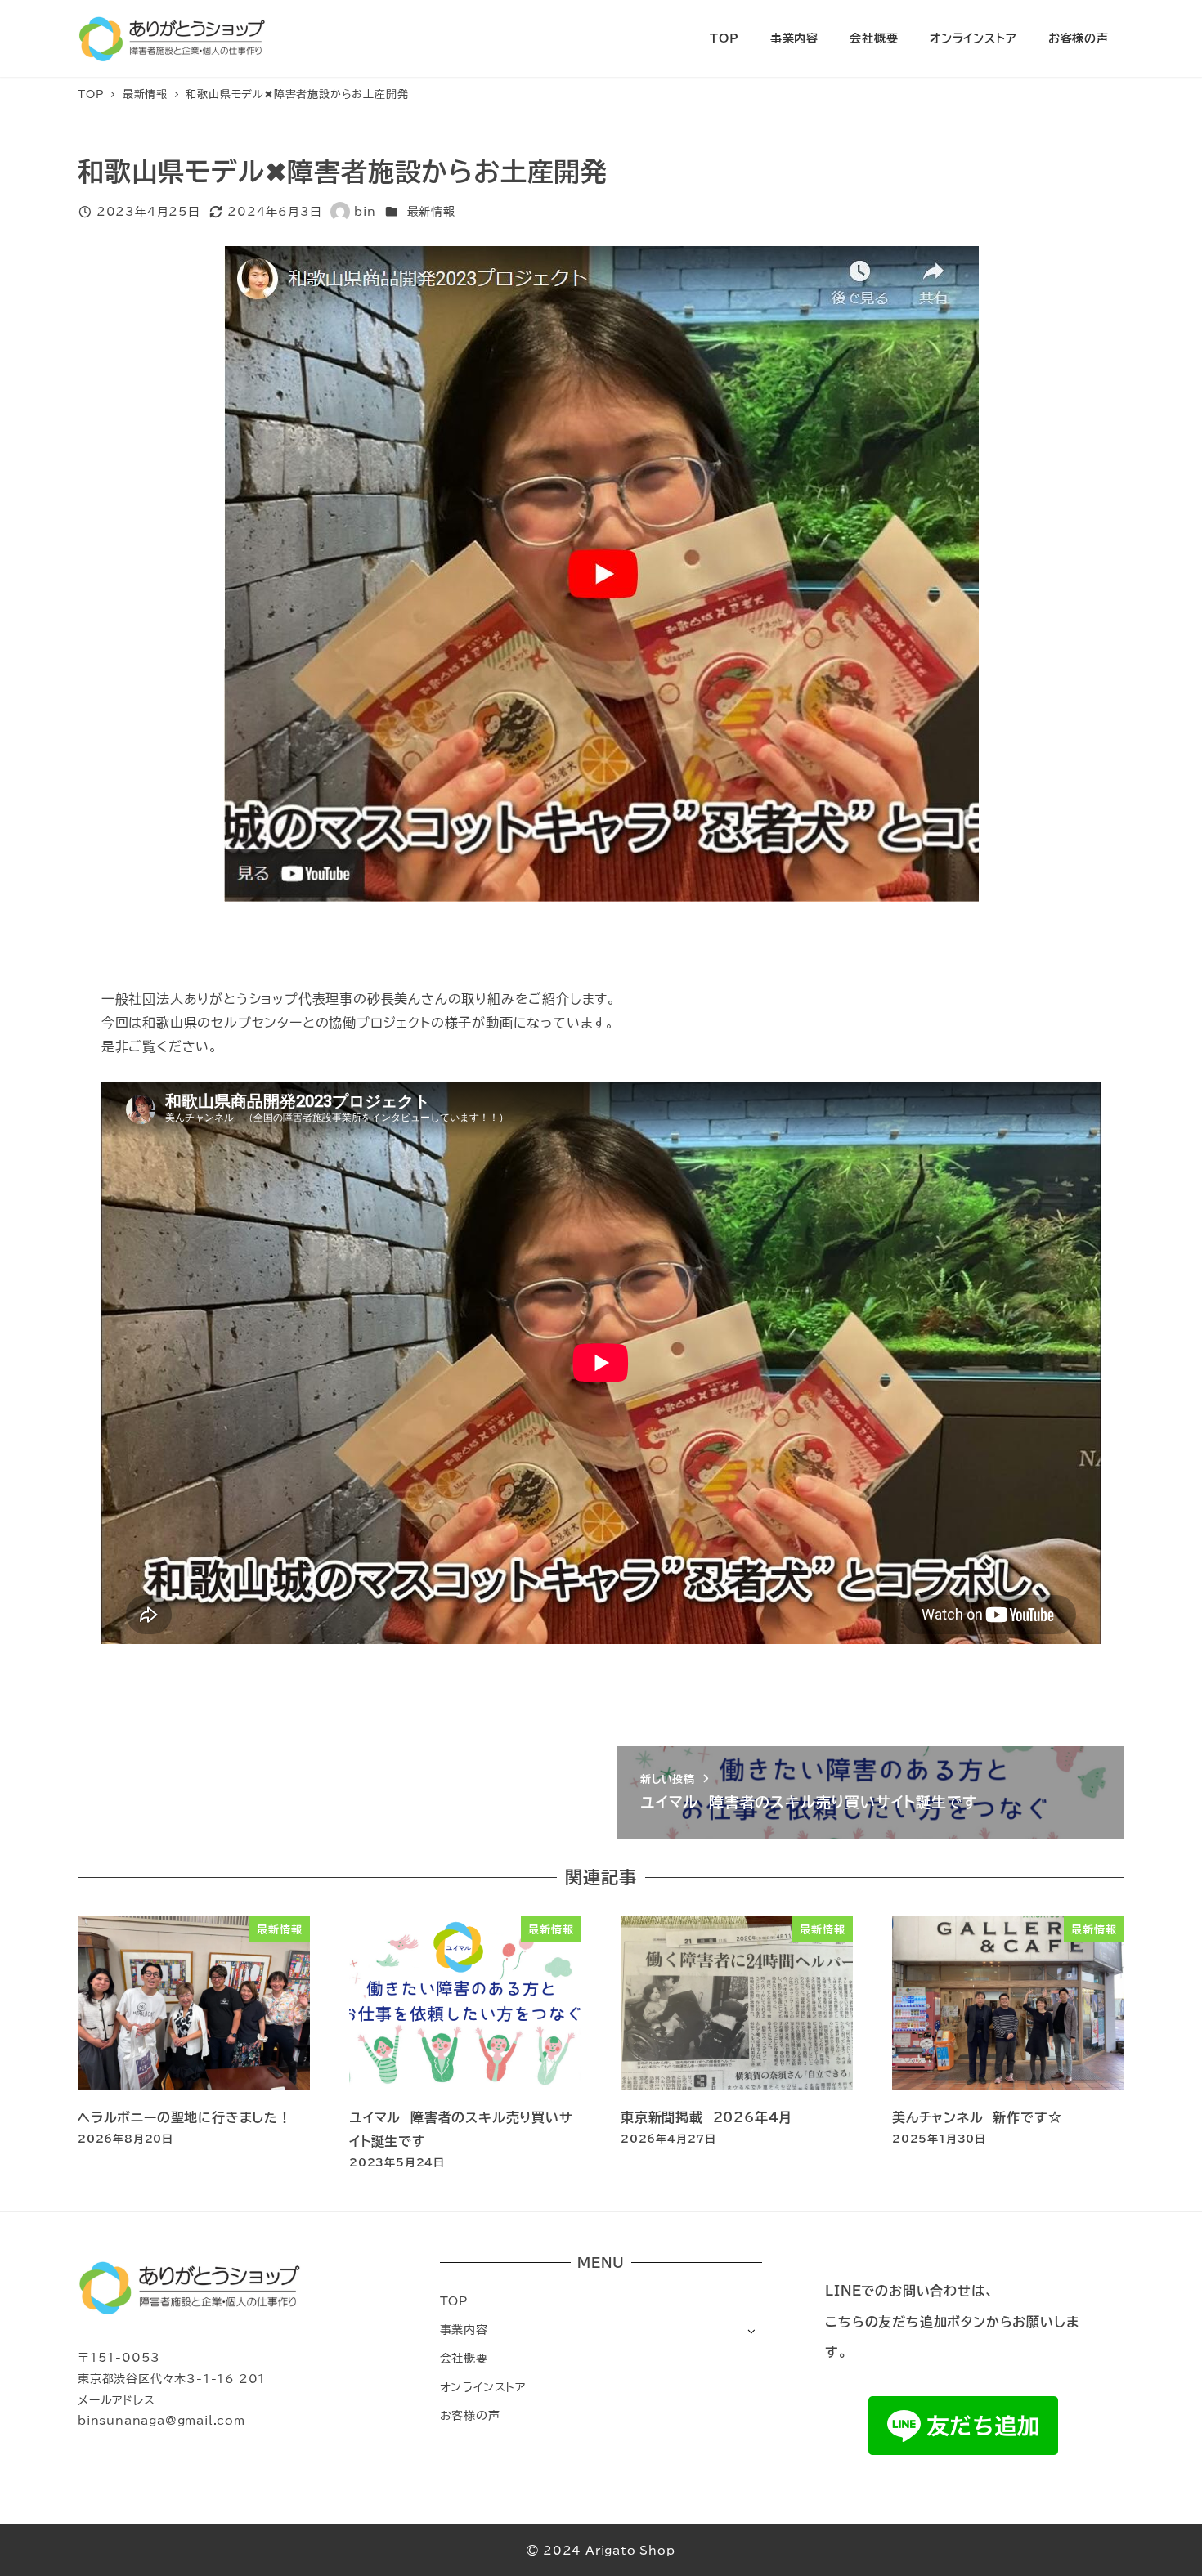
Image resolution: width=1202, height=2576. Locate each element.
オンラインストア (483, 2387)
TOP (454, 2301)
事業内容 (464, 2330)
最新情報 (431, 211)
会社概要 (464, 2358)
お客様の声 (470, 2415)
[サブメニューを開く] (751, 2330)
